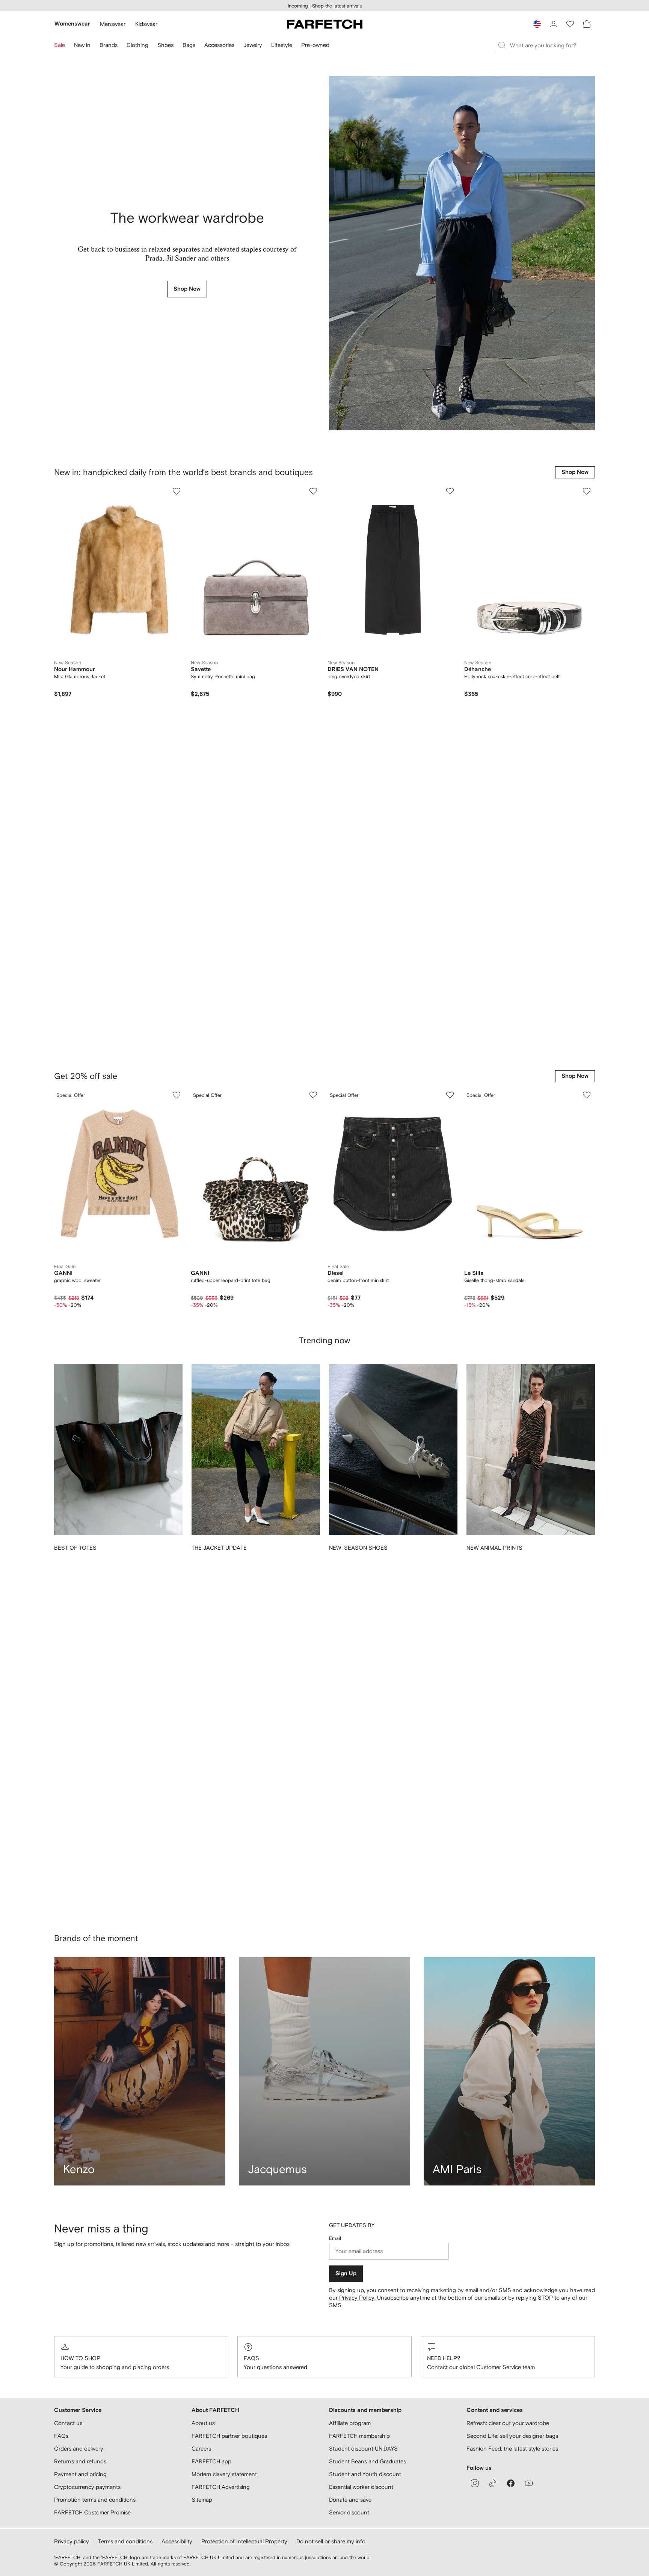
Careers (201, 2449)
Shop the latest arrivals (337, 6)
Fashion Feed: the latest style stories (512, 2449)
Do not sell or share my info (331, 2541)
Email (335, 1547)
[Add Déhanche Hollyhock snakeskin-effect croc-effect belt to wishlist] (587, 491)
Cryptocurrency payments (87, 2487)
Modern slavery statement (224, 2474)
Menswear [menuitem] (113, 24)
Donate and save (350, 2500)
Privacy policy (72, 2541)
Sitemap (202, 2500)
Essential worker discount (361, 2487)
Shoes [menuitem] (165, 45)
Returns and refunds (80, 2461)
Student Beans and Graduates (368, 2461)
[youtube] (529, 2483)
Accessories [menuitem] (219, 45)
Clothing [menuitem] (137, 45)
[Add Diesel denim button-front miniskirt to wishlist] (450, 750)
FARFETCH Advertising (221, 2487)
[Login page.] (554, 24)
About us (203, 2423)
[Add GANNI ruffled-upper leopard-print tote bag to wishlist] (313, 750)
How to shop (80, 1667)
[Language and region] (537, 24)
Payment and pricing (80, 2474)
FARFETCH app (211, 2461)
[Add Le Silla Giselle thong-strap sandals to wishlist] (587, 750)
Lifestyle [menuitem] (282, 45)
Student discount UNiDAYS (363, 2449)
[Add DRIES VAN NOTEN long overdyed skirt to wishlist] (450, 491)
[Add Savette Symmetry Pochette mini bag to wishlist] (313, 491)
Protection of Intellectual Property (244, 2541)
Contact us (68, 2423)
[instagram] (475, 2483)
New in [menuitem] (82, 45)
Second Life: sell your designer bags (512, 2436)
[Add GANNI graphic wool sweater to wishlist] (177, 750)
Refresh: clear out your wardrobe (508, 2423)
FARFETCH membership (359, 2436)
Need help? (444, 1667)
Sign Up (346, 1583)
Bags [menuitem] (189, 45)
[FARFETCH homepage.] (325, 24)
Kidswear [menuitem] (146, 24)
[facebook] (511, 2483)
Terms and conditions (125, 2541)
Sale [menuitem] (60, 45)
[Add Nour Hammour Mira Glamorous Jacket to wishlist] (177, 491)
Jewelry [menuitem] (253, 45)
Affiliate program (350, 2423)
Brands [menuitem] (109, 45)
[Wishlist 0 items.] (570, 24)
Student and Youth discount (365, 2474)
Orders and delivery (79, 2449)
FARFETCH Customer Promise (92, 2512)
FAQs (251, 1667)
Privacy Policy (357, 1607)
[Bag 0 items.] (587, 24)
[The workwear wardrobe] (462, 253)
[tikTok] (493, 2483)
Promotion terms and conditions (95, 2500)
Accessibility (177, 2541)
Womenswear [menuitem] (72, 24)
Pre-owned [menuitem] (315, 45)
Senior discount (349, 2512)
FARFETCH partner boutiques (229, 2436)
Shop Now (187, 289)
